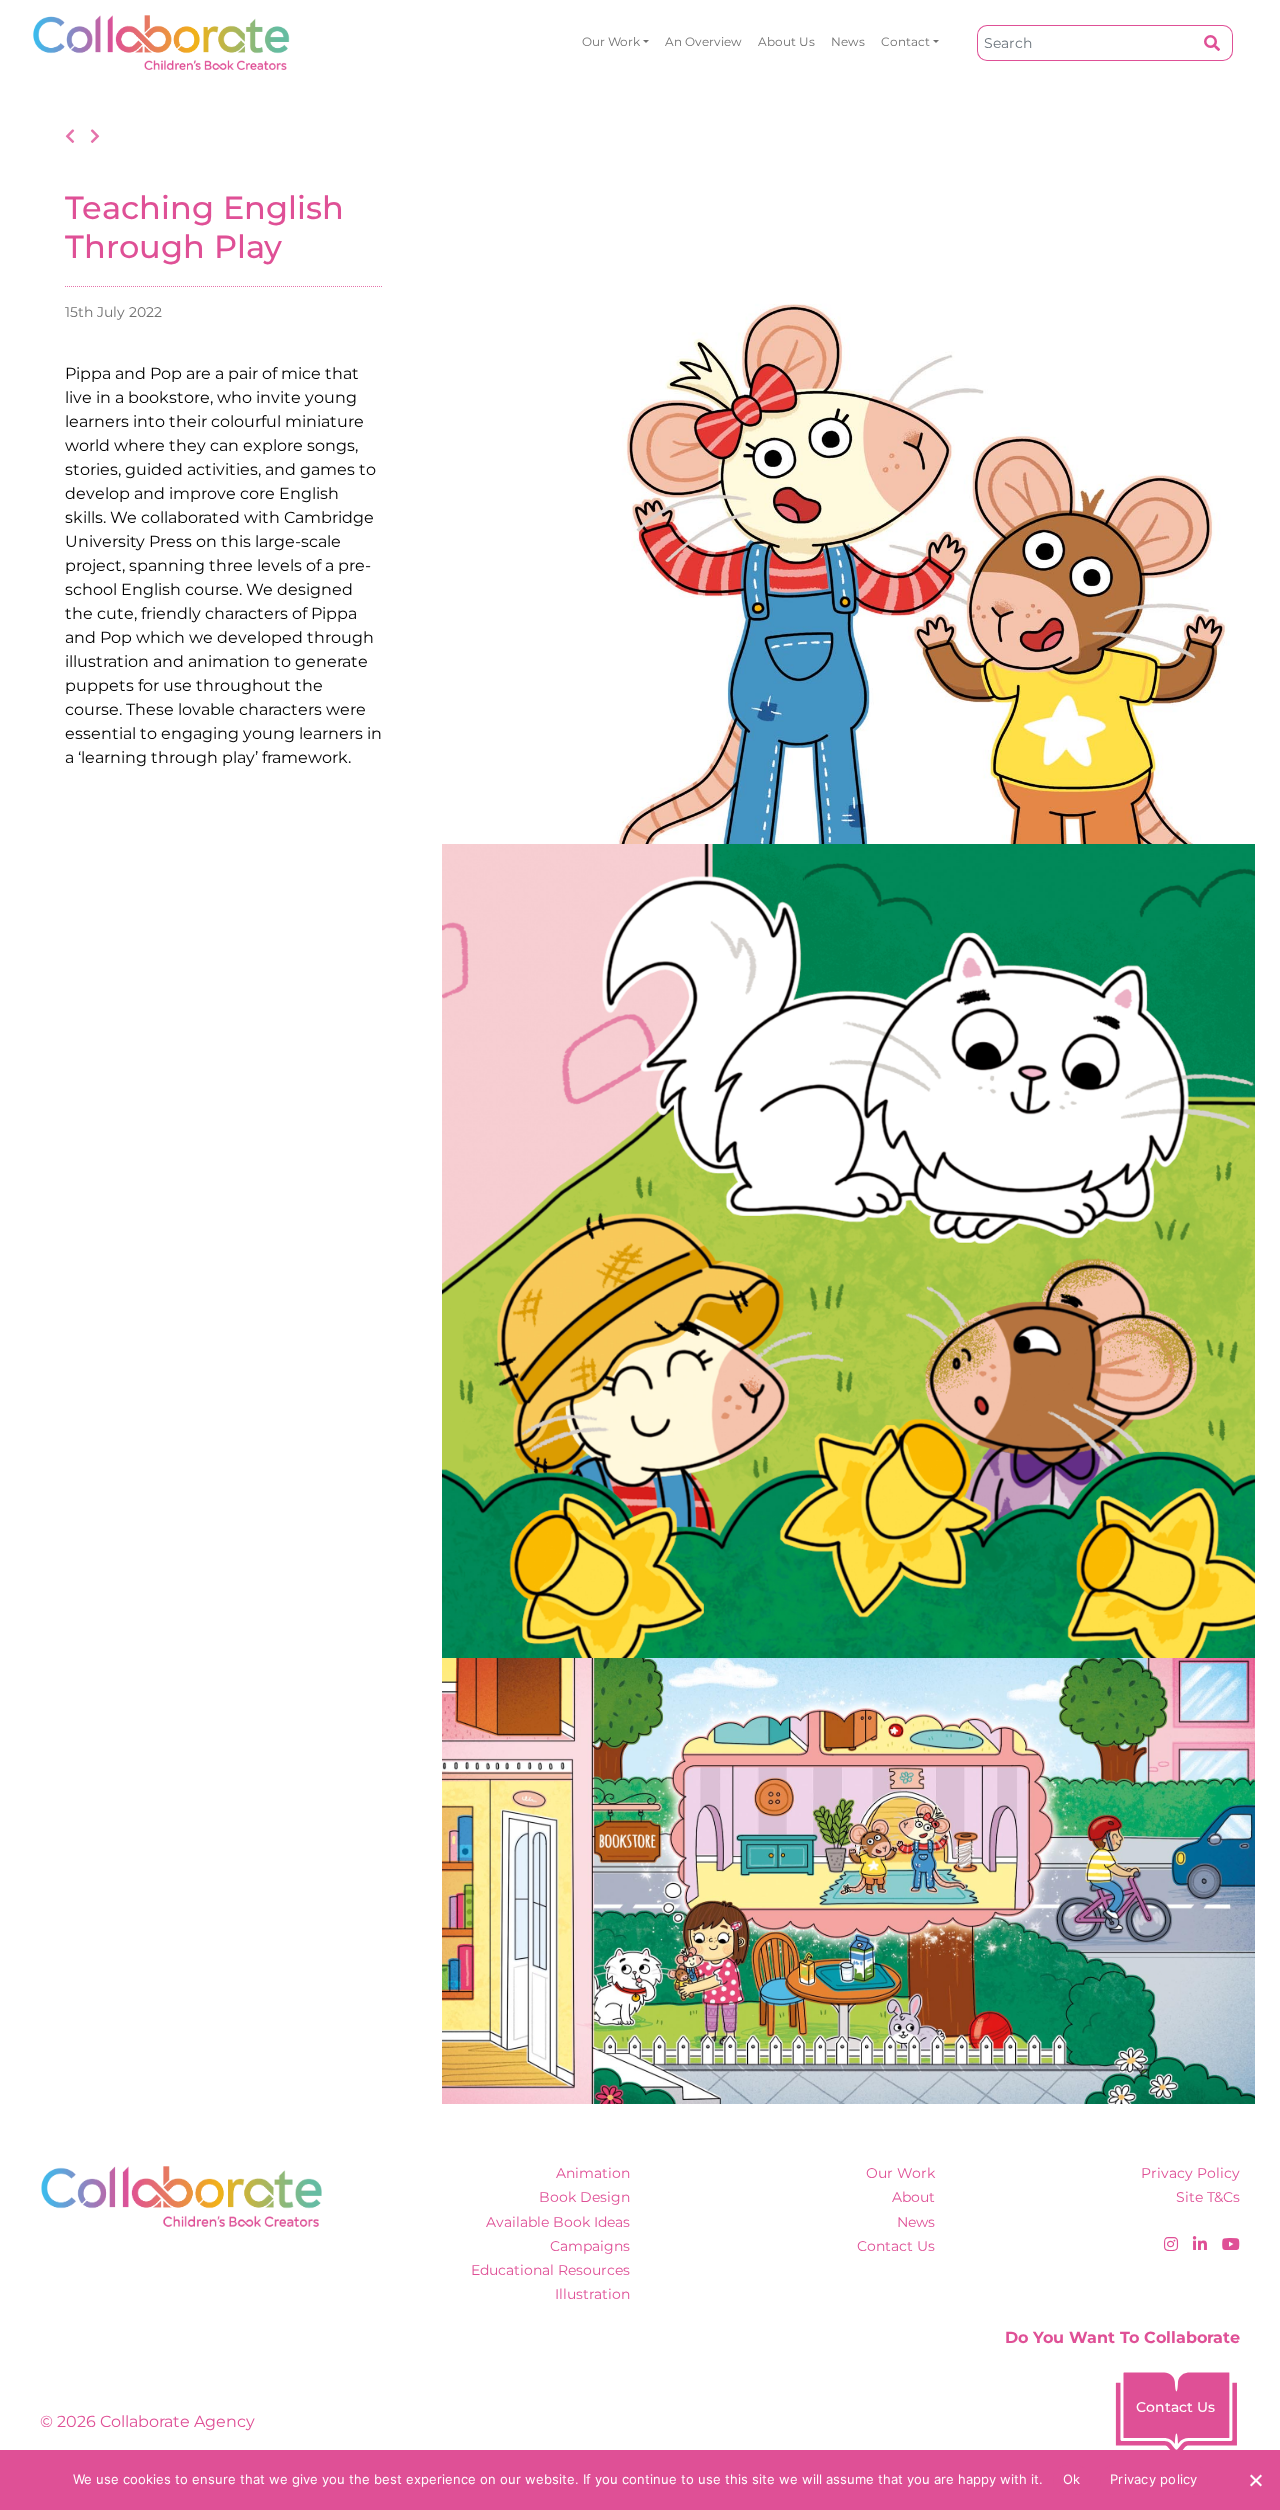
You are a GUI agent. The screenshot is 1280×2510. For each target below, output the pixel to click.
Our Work (611, 41)
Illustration (592, 2294)
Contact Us (896, 2246)
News (848, 41)
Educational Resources (550, 2270)
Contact (905, 41)
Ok (1072, 2479)
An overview (703, 41)
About (913, 2197)
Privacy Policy (1190, 2173)
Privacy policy (1154, 2479)
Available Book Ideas (558, 2222)
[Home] (162, 42)
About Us (786, 41)
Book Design (584, 2197)
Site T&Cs (1208, 2197)
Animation (593, 2173)
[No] (1255, 2480)
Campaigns (590, 2246)
